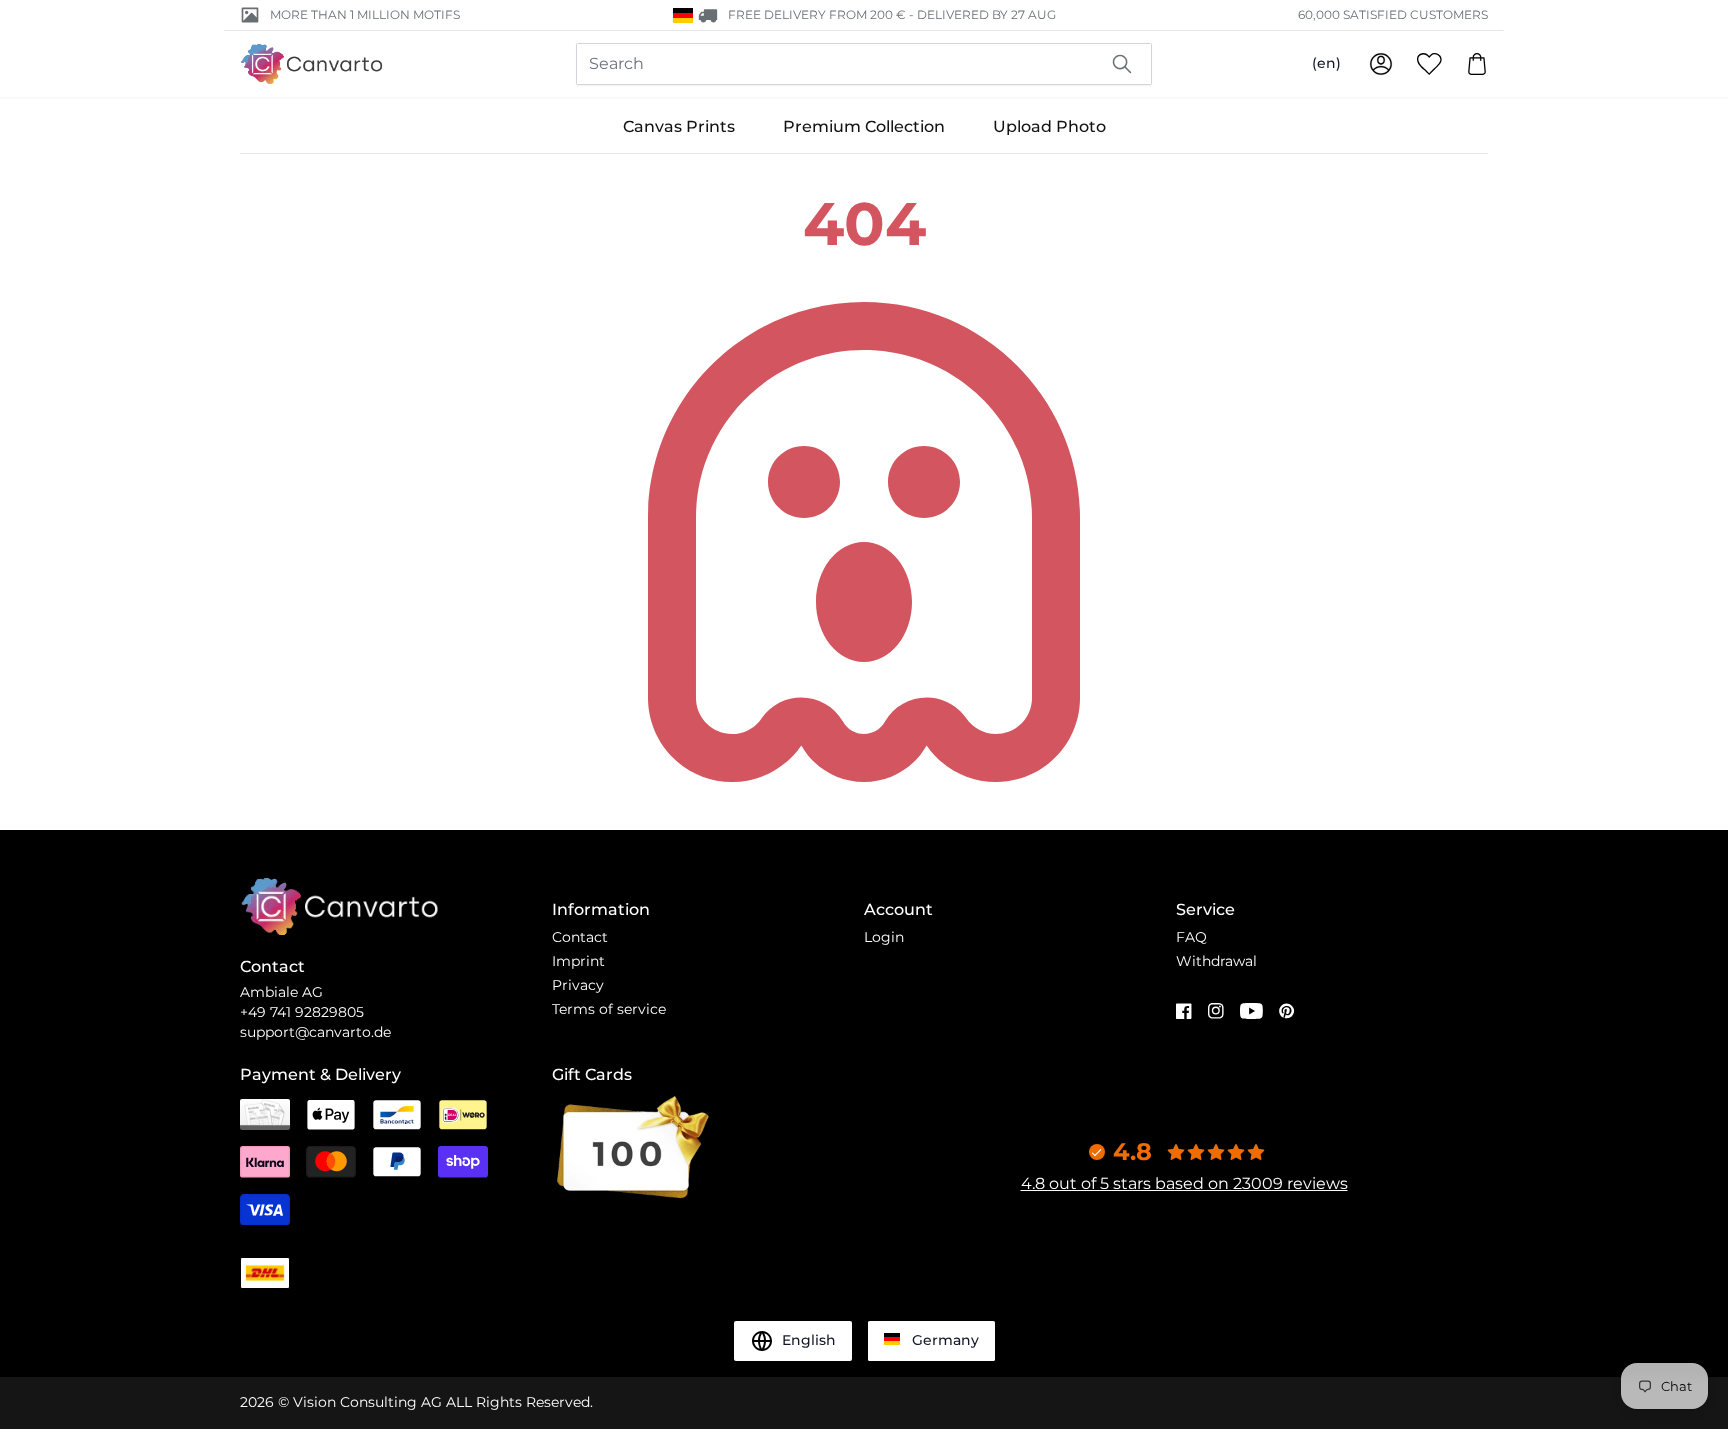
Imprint (578, 961)
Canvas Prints (679, 126)
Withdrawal (1216, 961)
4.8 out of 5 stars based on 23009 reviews (1184, 1183)
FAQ (1191, 937)
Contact (580, 937)
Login (884, 937)
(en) (1326, 63)
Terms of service (609, 1009)
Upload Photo (1049, 126)
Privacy (578, 985)
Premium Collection (864, 126)
